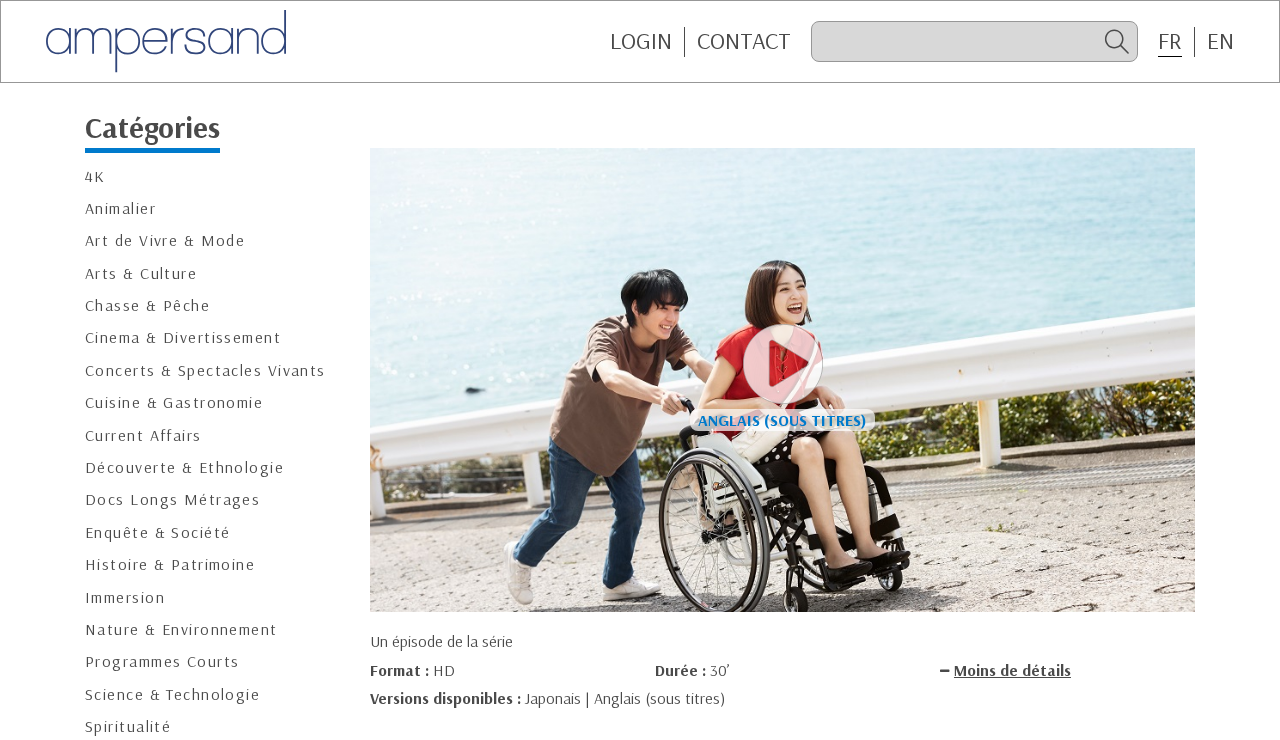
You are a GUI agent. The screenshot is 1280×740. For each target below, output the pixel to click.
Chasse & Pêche (147, 305)
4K (95, 176)
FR (1170, 41)
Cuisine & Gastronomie (174, 402)
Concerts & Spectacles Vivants (205, 370)
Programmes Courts (162, 661)
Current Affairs (143, 435)
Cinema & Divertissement (183, 337)
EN (1220, 41)
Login (641, 41)
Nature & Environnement (181, 629)
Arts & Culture (141, 273)
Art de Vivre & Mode (165, 240)
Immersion (125, 597)
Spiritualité (128, 726)
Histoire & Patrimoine (170, 564)
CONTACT (744, 41)
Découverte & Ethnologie (184, 467)
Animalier (120, 208)
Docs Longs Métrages (172, 499)
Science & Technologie (172, 694)
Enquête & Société (157, 532)
